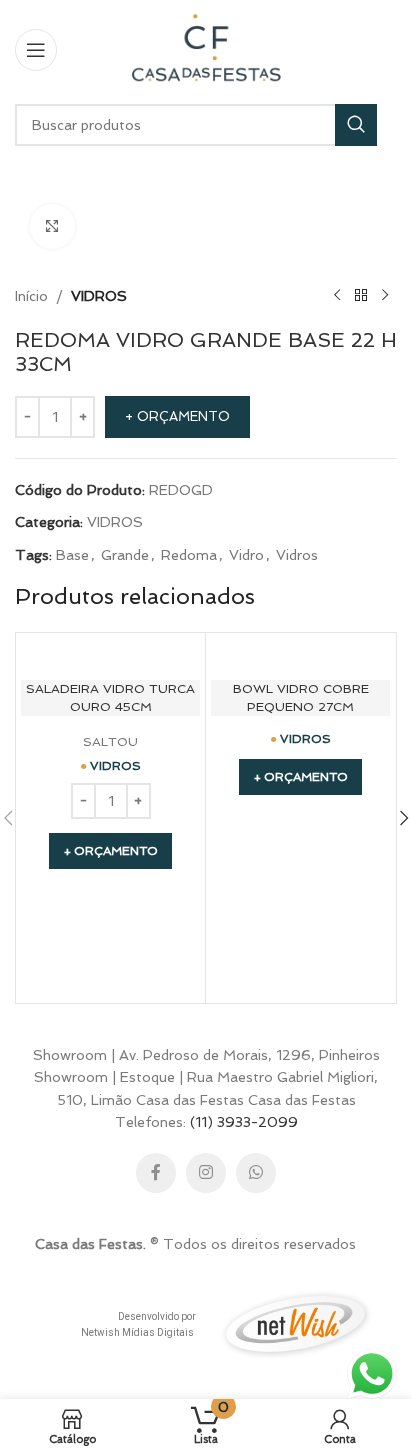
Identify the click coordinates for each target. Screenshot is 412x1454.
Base (72, 555)
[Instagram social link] (206, 1173)
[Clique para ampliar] (52, 226)
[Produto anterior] (337, 296)
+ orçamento (177, 416)
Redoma (189, 555)
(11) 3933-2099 (244, 1122)
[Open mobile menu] (36, 50)
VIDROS (99, 296)
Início (31, 296)
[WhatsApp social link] (256, 1173)
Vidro (246, 555)
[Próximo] (385, 296)
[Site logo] (206, 48)
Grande (125, 555)
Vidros (297, 555)
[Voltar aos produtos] (361, 296)
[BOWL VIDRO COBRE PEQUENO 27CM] (300, 655)
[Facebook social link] (156, 1173)
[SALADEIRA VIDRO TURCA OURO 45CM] (110, 655)
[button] (110, 851)
